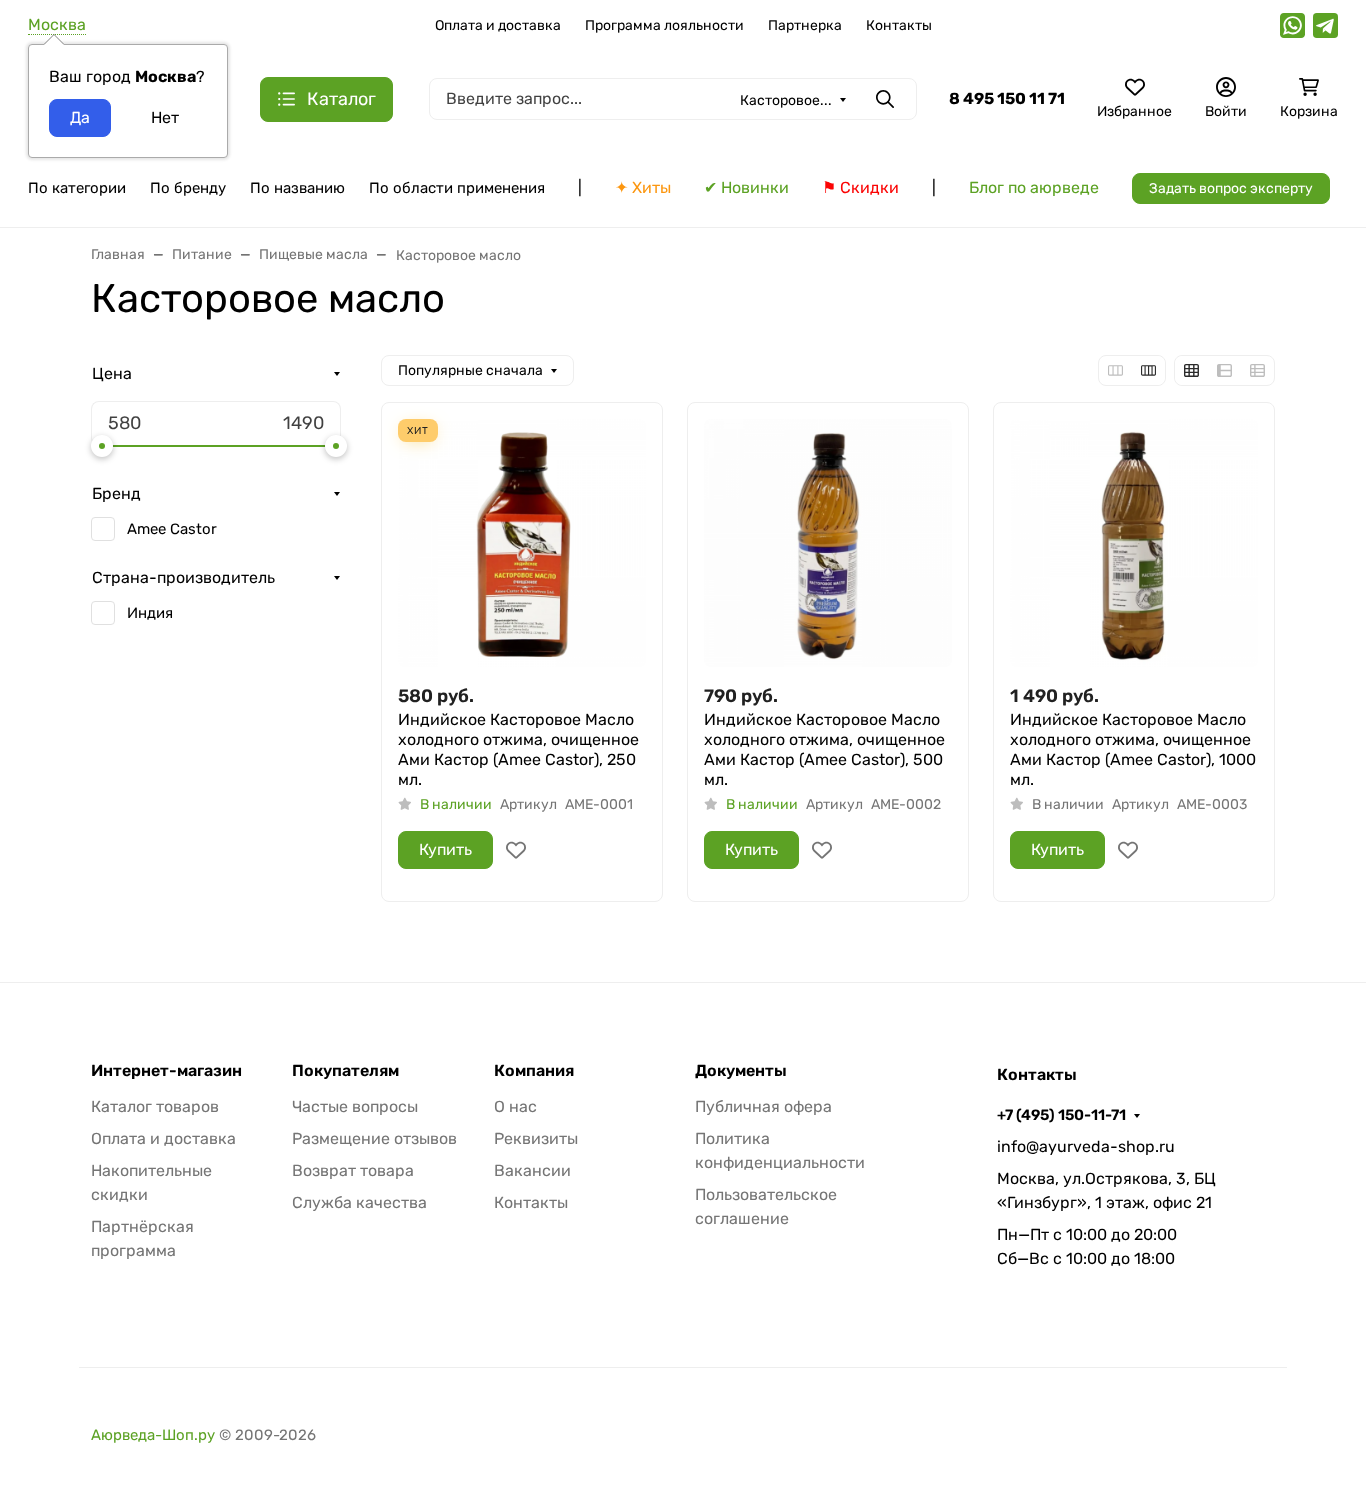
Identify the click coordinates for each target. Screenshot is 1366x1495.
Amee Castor (172, 529)
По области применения (457, 188)
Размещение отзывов (374, 1138)
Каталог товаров (155, 1106)
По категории (77, 188)
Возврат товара (353, 1170)
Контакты (899, 25)
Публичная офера (763, 1106)
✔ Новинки (746, 187)
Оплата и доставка (498, 25)
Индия (150, 613)
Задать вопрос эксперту (1231, 188)
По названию (297, 188)
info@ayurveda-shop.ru (1086, 1146)
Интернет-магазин (166, 1071)
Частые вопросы (355, 1106)
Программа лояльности (664, 25)
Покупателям (345, 1071)
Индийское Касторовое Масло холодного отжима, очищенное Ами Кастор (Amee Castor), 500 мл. (824, 749)
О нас (515, 1106)
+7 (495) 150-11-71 (1061, 1115)
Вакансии (532, 1170)
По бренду (188, 188)
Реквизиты (536, 1138)
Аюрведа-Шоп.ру (153, 1435)
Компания (534, 1071)
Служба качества (359, 1202)
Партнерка (805, 25)
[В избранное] (516, 850)
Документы (741, 1071)
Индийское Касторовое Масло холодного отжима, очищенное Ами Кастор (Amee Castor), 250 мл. (518, 749)
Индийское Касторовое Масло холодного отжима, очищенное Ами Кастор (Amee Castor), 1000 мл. (1133, 749)
